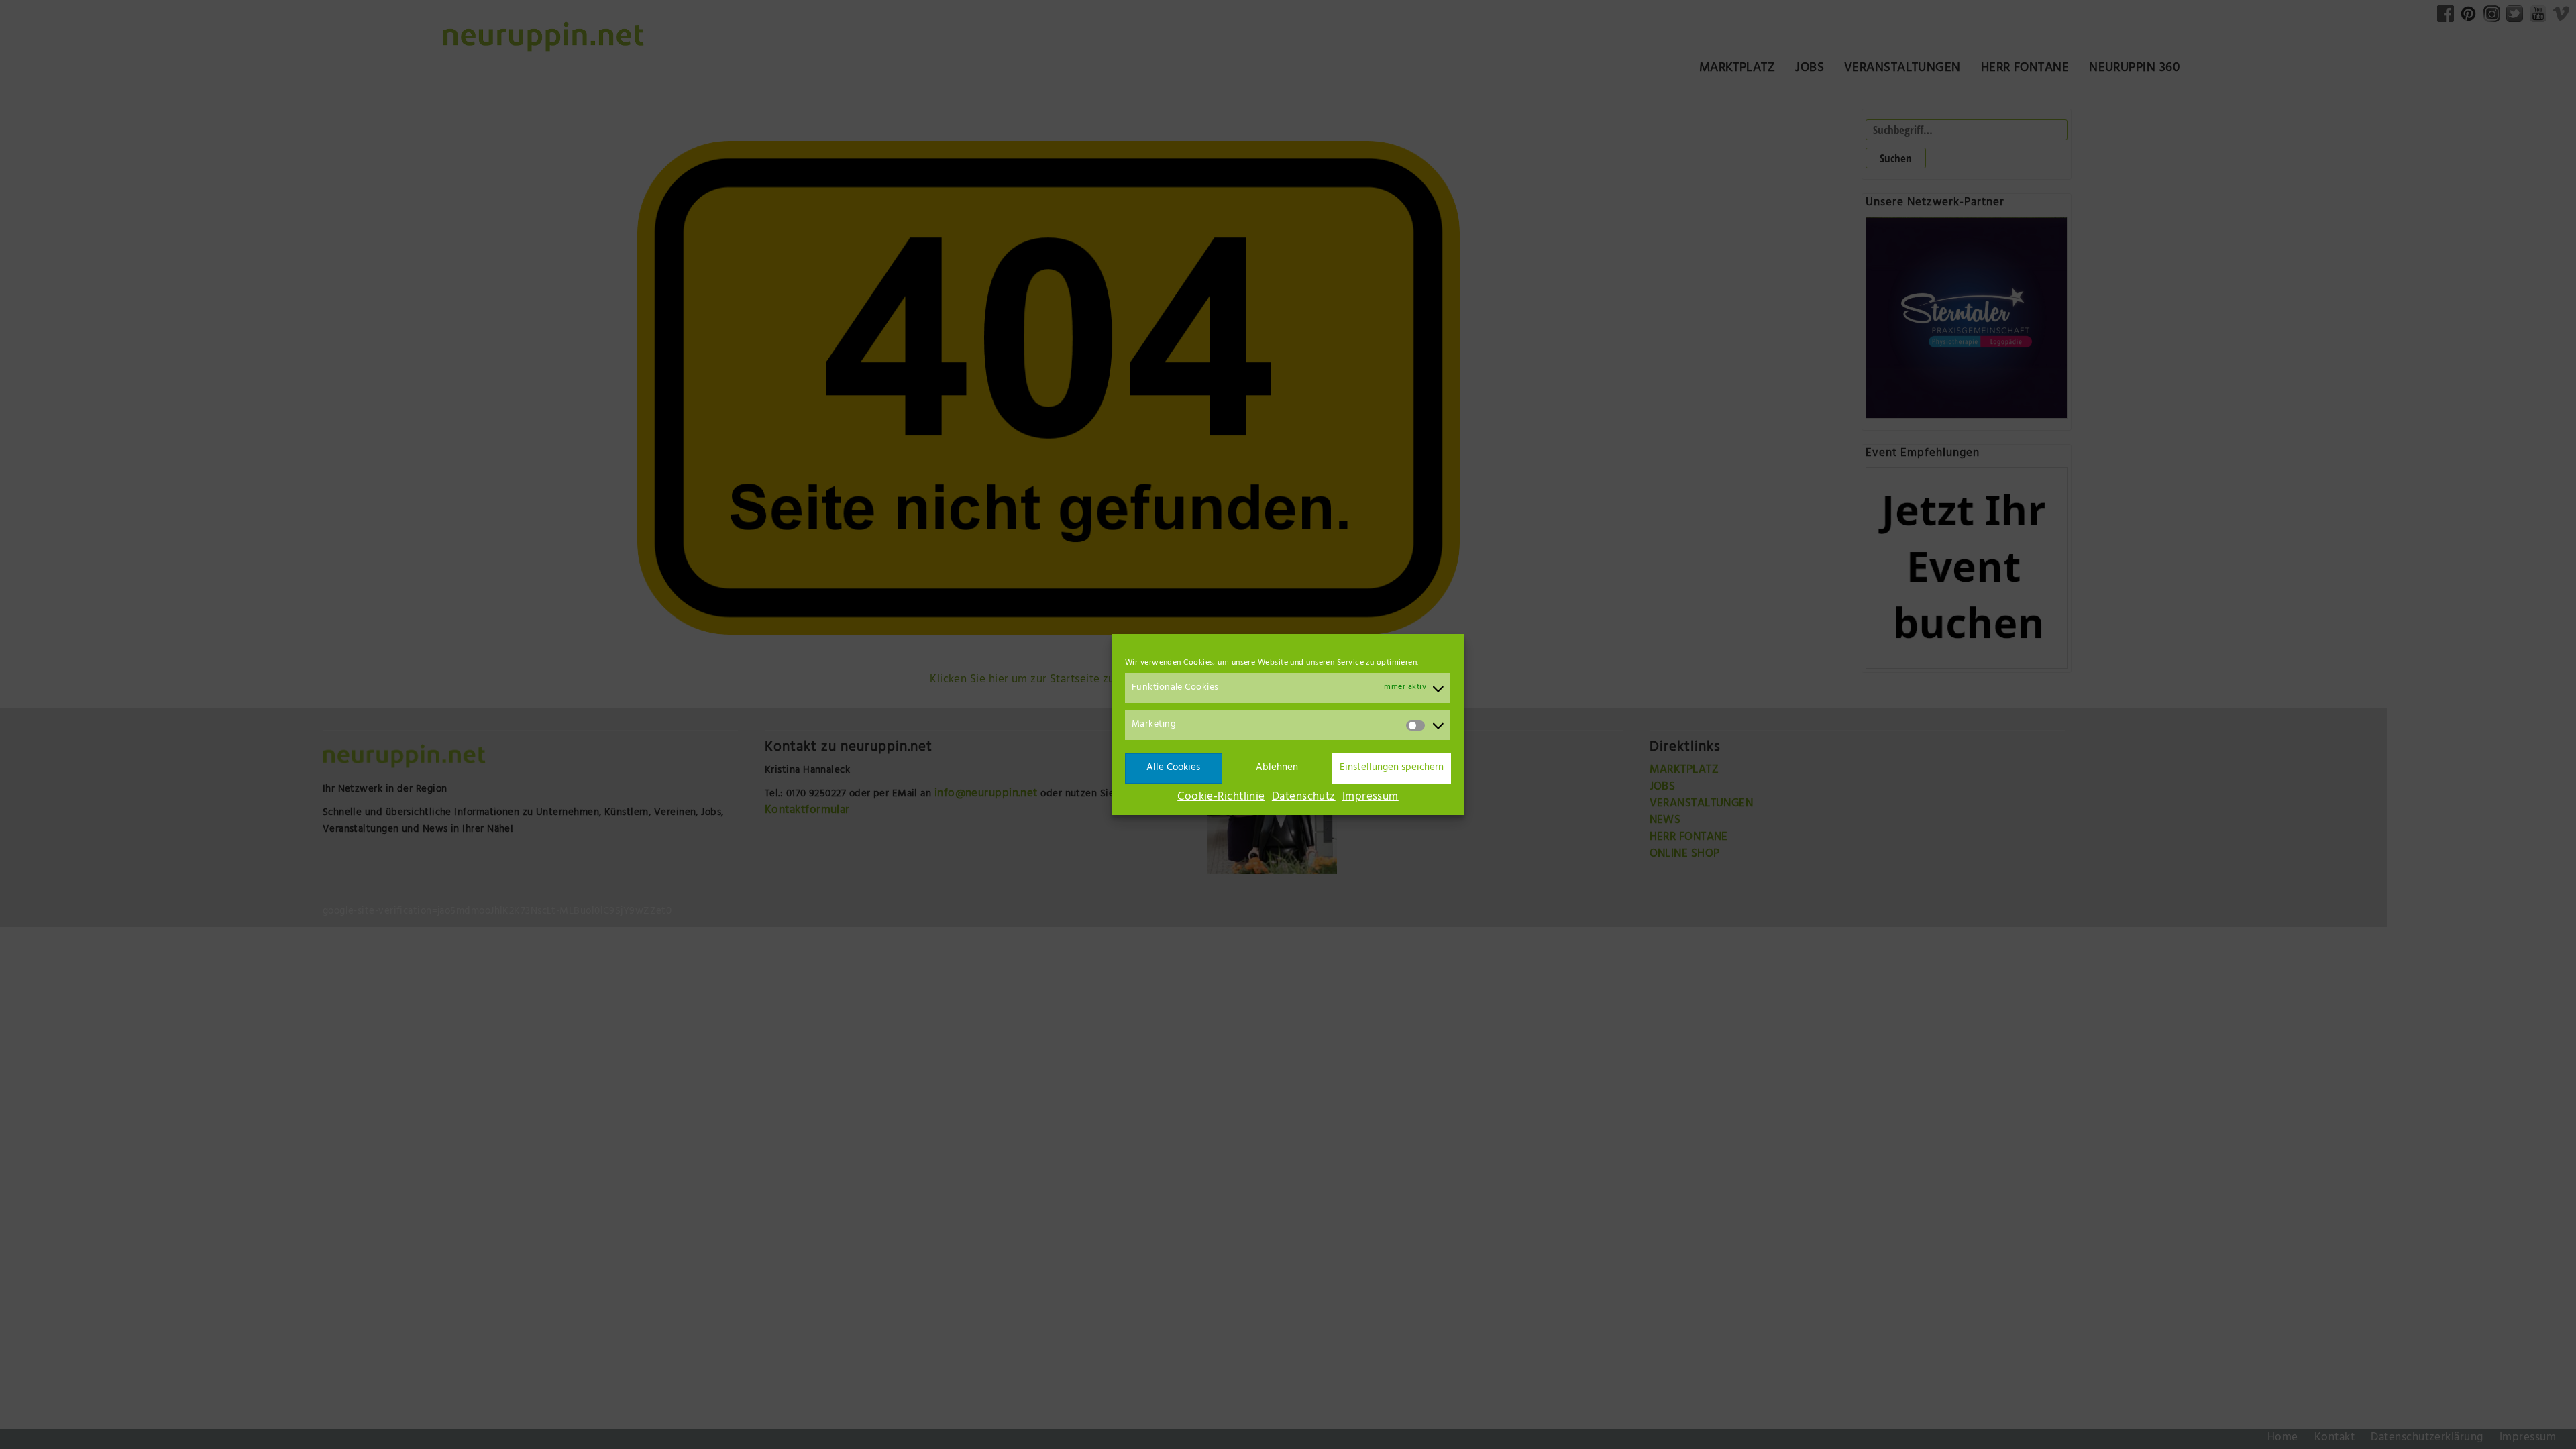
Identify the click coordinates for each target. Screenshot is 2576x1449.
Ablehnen (1277, 768)
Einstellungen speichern (1392, 768)
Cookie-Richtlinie (1221, 798)
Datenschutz (1304, 798)
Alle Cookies (1173, 768)
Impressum (1371, 798)
